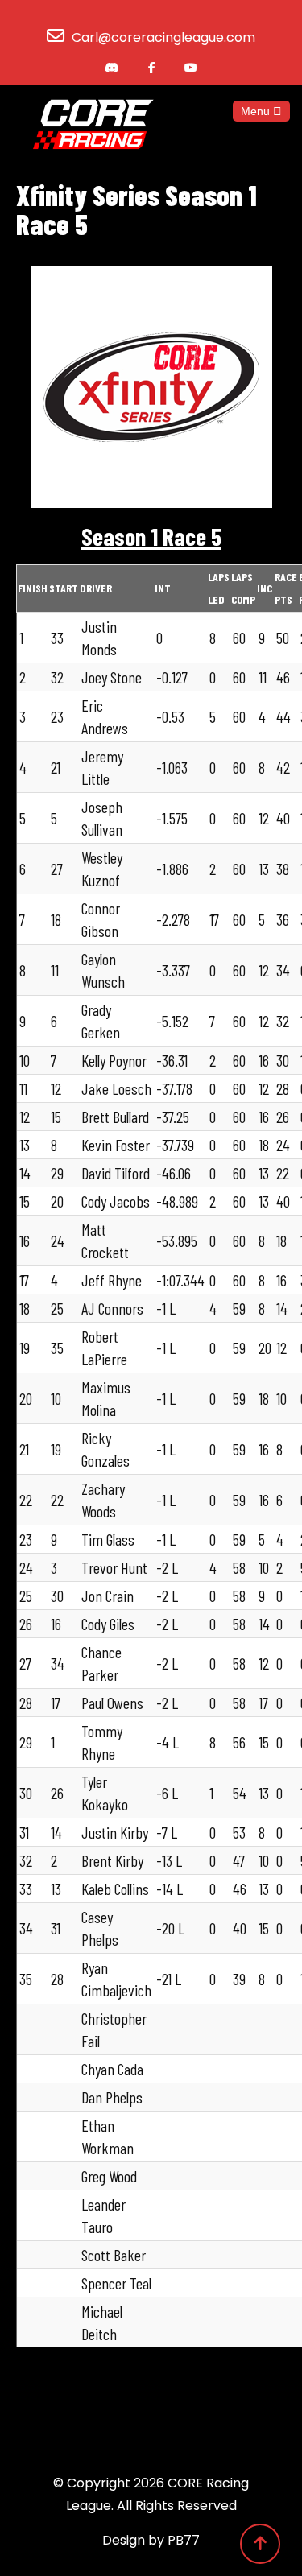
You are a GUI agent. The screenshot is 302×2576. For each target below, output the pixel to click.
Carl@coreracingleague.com (163, 37)
